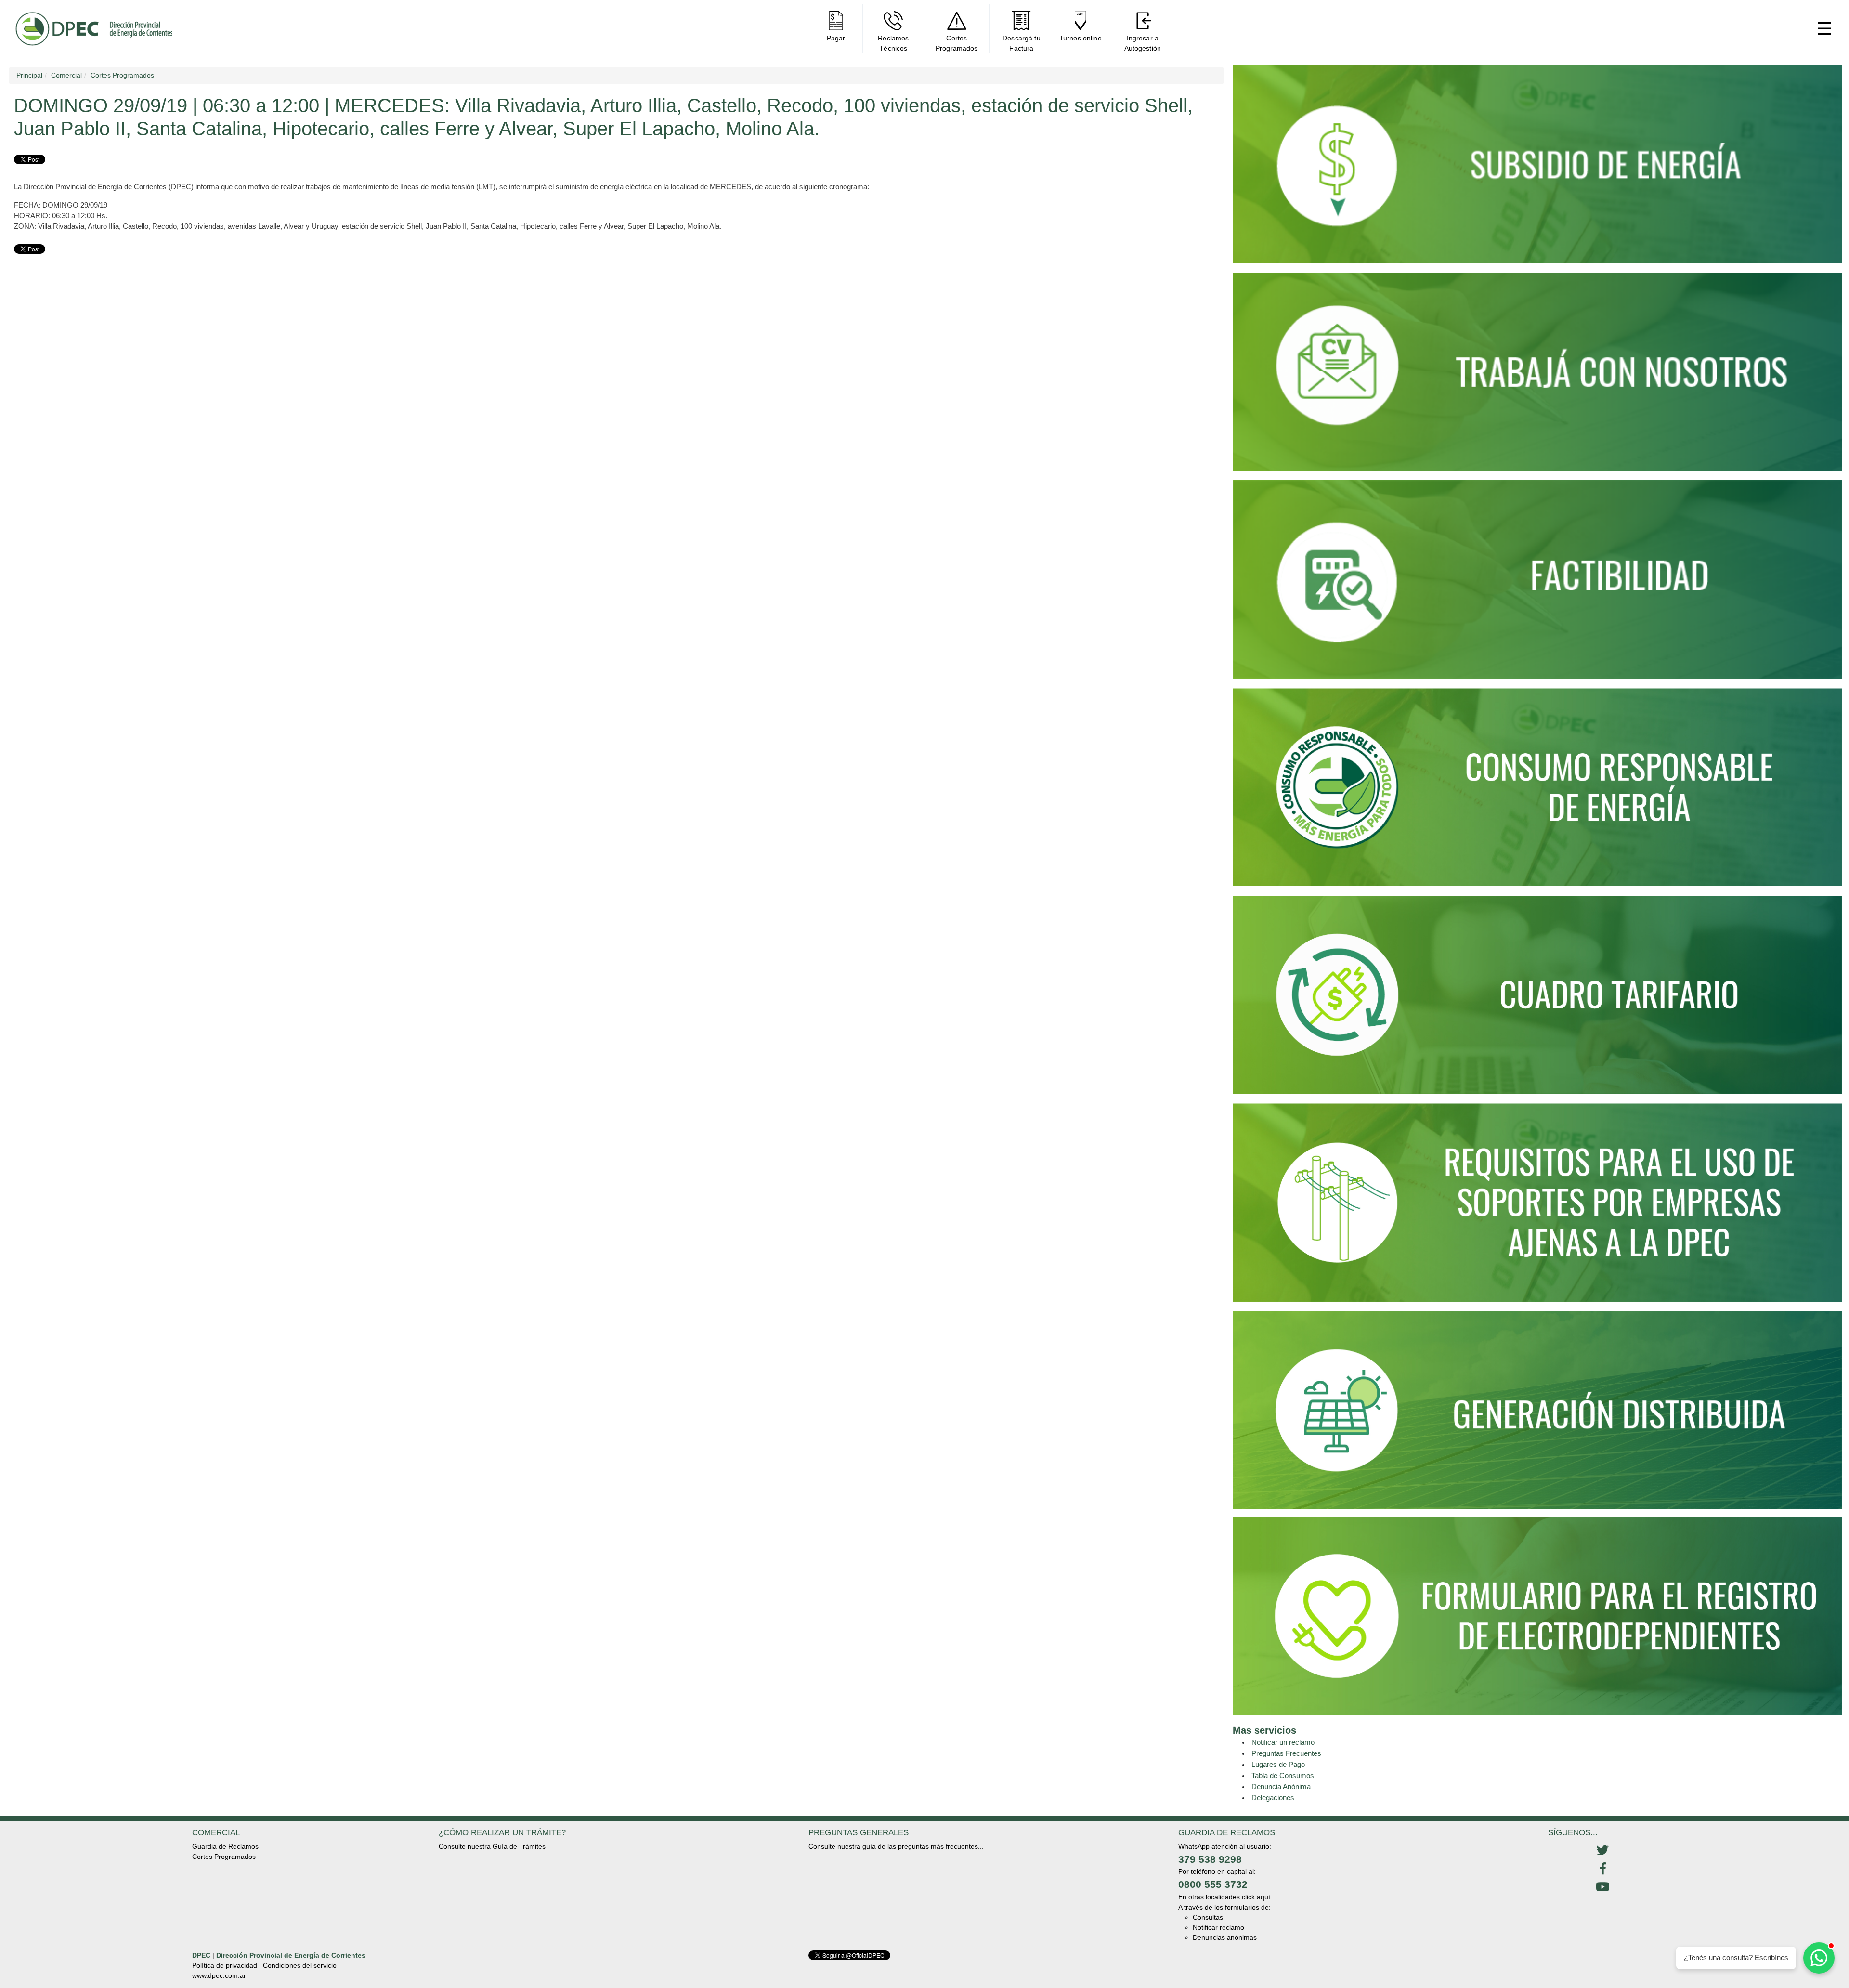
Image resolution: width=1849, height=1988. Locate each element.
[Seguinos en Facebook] (1602, 1869)
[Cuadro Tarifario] (1537, 999)
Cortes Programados (224, 1857)
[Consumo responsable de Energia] (1537, 791)
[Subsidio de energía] (1537, 168)
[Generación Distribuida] (1537, 1410)
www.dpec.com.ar (219, 1975)
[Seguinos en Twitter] (1602, 1851)
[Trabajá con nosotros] (1537, 376)
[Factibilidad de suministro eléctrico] (1537, 583)
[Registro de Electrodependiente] (1537, 1615)
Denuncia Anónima (1281, 1786)
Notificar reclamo (1218, 1927)
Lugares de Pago (1278, 1764)
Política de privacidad (225, 1965)
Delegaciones (1273, 1798)
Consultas (1208, 1917)
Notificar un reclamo (1283, 1742)
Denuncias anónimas (1225, 1937)
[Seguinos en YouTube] (1602, 1887)
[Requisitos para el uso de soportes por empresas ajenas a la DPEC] (1537, 1207)
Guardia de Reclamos (225, 1846)
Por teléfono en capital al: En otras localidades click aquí (1224, 1884)
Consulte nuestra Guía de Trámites (492, 1846)
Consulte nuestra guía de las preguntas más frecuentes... (896, 1846)
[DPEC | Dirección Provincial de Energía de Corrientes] (94, 29)
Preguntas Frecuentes (1286, 1753)
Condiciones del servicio (300, 1965)
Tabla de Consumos (1283, 1775)
